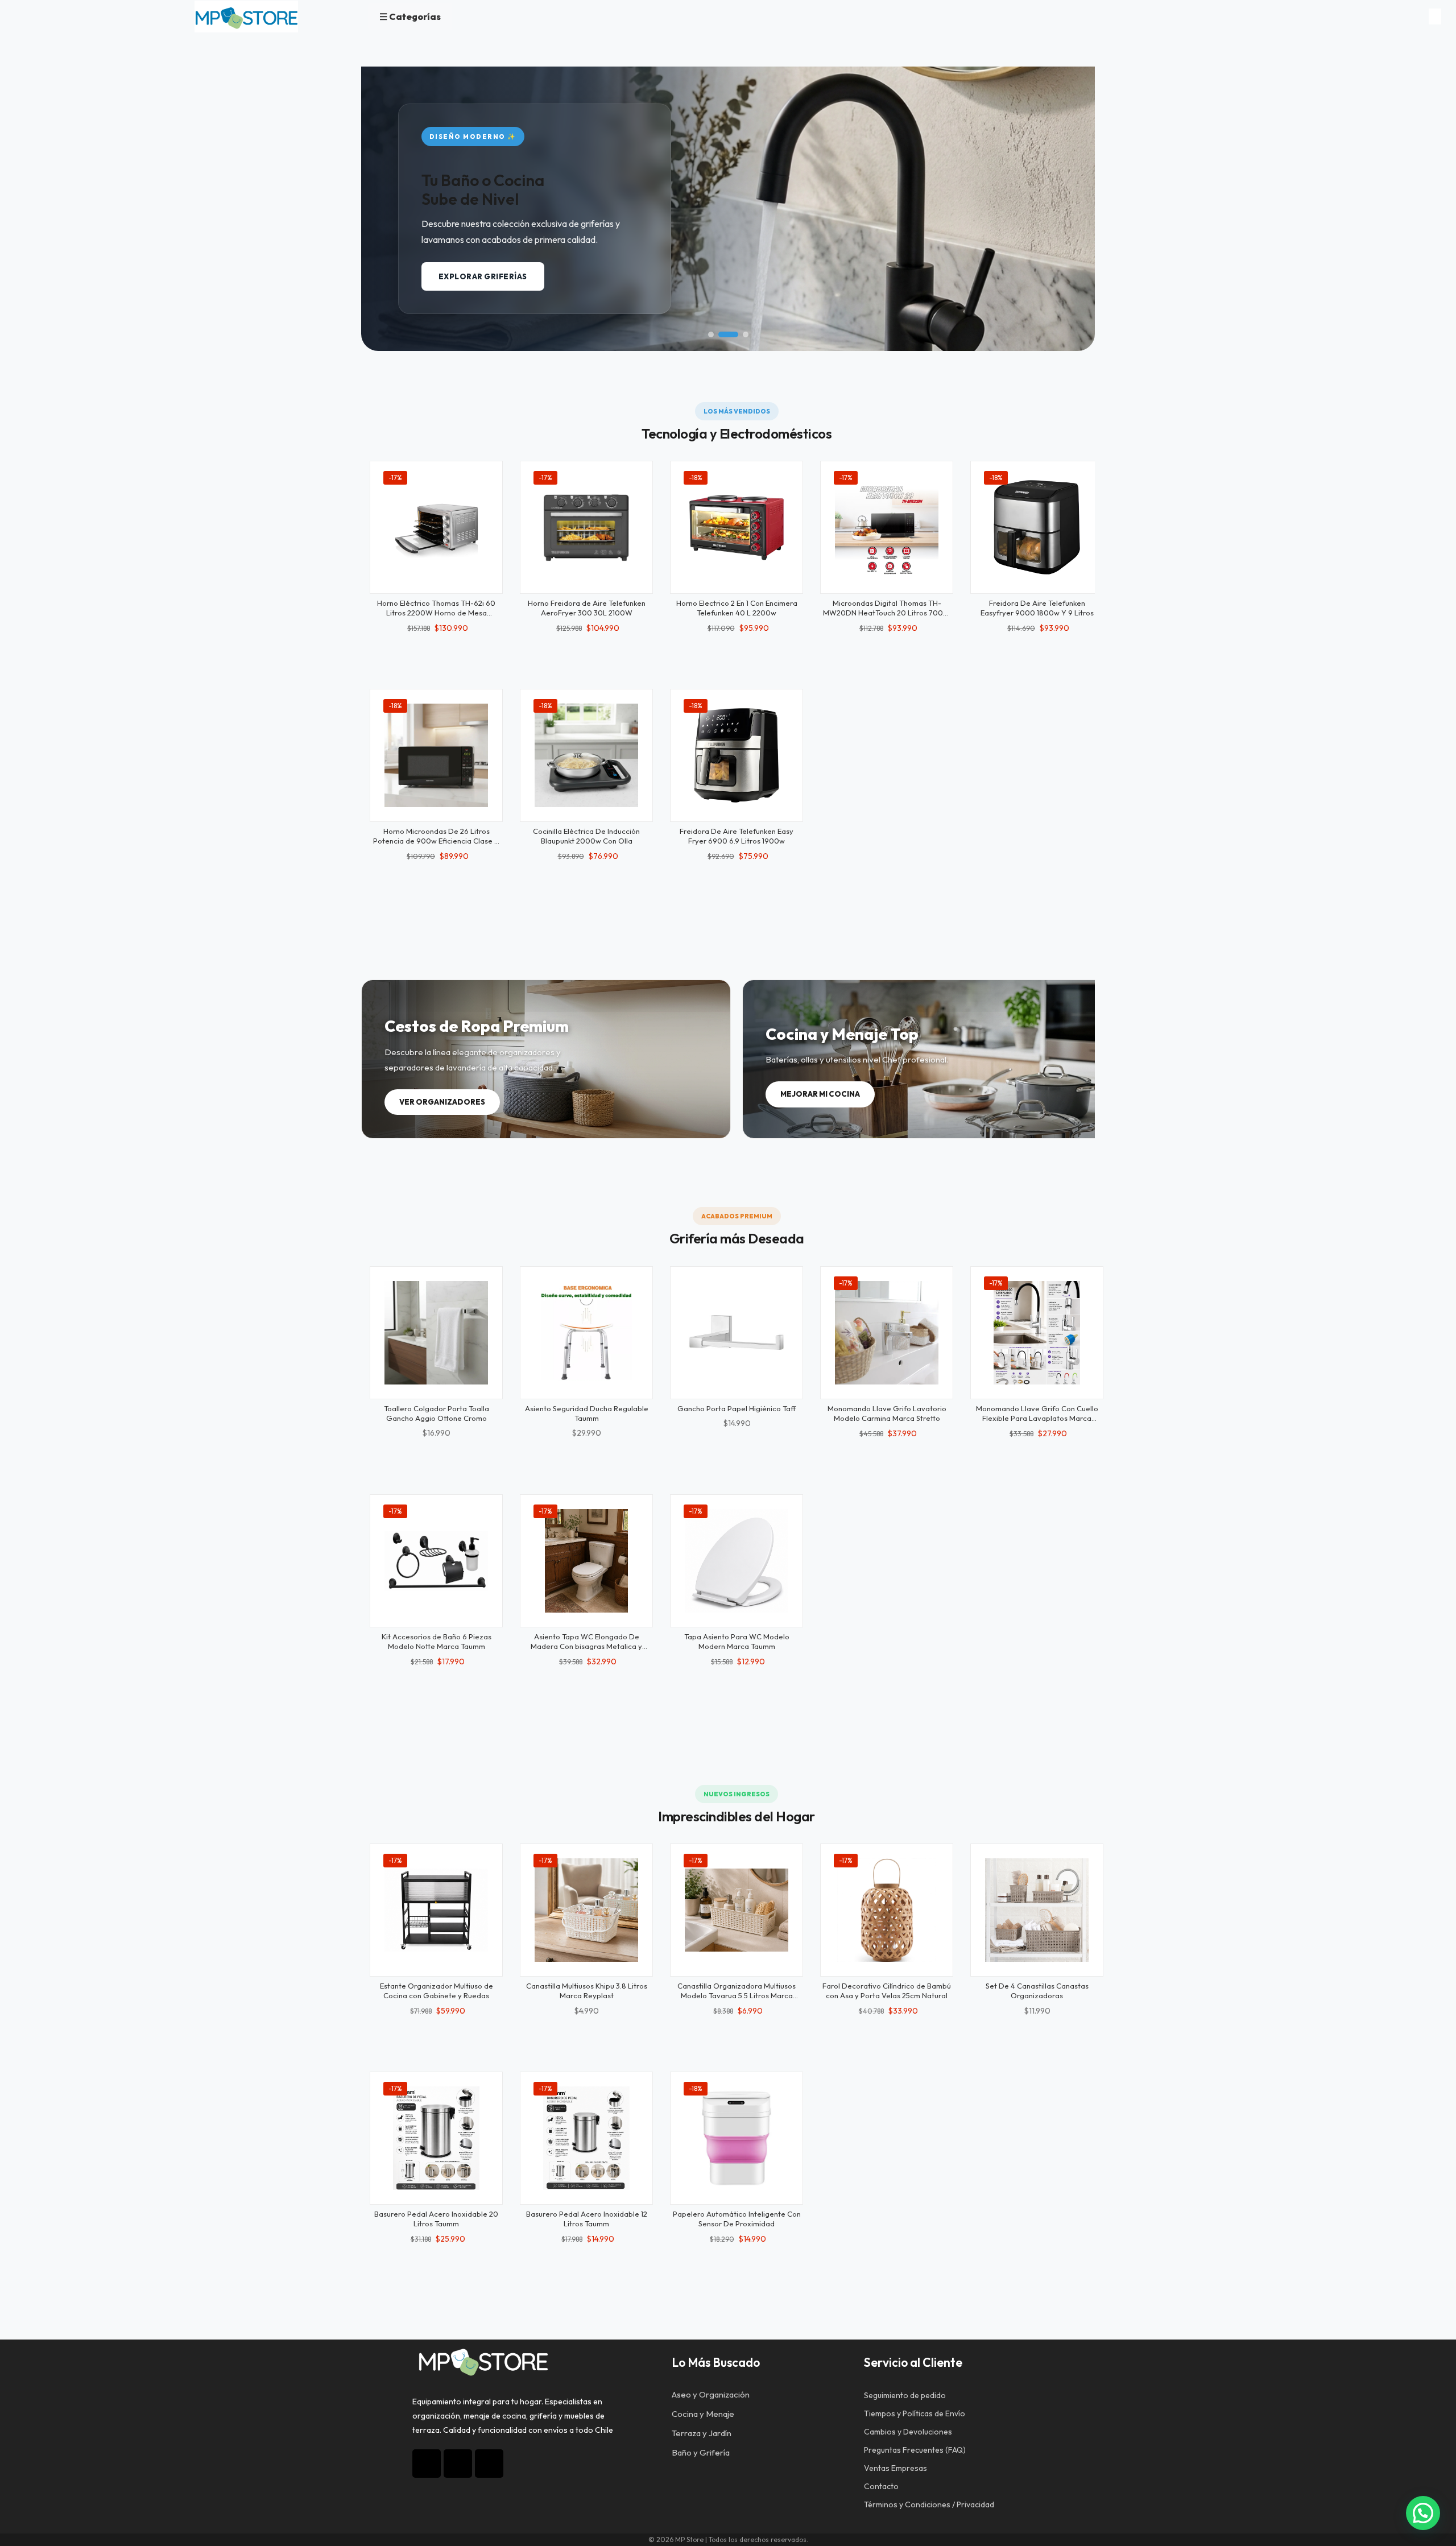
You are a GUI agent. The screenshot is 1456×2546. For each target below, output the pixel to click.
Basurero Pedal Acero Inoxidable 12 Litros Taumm (587, 2219)
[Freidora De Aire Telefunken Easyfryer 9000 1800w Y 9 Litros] (1037, 527)
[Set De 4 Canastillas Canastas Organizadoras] (1037, 1910)
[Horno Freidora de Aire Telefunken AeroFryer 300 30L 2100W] (586, 527)
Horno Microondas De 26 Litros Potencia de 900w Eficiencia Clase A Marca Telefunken (436, 841)
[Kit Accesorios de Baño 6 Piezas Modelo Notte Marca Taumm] (436, 1561)
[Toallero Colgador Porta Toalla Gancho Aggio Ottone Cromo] (436, 1333)
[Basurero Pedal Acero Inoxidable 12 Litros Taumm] (586, 2138)
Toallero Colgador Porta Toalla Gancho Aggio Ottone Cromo (437, 1413)
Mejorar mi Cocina (820, 1094)
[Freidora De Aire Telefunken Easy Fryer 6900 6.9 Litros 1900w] (737, 755)
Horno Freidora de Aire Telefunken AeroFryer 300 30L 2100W (587, 608)
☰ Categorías (410, 16)
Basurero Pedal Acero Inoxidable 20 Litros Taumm (436, 2219)
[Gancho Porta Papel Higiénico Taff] (737, 1333)
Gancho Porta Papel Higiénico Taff (737, 1408)
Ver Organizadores (442, 1102)
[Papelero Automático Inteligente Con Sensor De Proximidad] (737, 2138)
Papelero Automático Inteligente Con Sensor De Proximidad (737, 2219)
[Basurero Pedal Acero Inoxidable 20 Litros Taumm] (436, 2138)
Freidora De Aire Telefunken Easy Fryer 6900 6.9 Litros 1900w (737, 836)
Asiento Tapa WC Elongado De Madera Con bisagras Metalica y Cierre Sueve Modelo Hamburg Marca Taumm (586, 1651)
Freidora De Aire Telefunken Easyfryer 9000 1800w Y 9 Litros (1037, 608)
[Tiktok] (458, 2464)
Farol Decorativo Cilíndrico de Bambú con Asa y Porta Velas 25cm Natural (887, 1991)
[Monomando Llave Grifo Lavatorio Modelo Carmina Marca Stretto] (887, 1333)
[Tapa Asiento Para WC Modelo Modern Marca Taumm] (737, 1561)
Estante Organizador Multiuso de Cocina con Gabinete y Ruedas (437, 1991)
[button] (711, 334)
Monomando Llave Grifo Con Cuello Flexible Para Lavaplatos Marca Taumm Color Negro (1037, 1418)
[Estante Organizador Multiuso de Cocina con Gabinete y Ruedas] (436, 1910)
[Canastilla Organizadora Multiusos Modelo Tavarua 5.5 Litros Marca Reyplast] (737, 1910)
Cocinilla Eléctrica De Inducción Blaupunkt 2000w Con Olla (586, 836)
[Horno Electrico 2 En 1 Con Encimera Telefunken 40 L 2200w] (737, 527)
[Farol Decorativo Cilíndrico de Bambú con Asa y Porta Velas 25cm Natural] (887, 1910)
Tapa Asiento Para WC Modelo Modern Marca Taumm (737, 1641)
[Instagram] (427, 2464)
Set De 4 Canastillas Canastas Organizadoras (1037, 1991)
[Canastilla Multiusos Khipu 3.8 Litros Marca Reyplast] (586, 1910)
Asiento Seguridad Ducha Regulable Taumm (587, 1413)
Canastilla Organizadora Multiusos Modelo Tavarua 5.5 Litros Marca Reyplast (737, 1995)
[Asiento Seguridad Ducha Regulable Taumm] (586, 1333)
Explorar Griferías (483, 276)
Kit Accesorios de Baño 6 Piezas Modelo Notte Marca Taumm (437, 1641)
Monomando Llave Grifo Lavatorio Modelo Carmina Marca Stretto (887, 1413)
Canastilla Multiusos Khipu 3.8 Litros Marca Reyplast (587, 1991)
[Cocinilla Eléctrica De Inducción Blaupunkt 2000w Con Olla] (586, 755)
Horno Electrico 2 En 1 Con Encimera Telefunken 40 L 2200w (737, 608)
